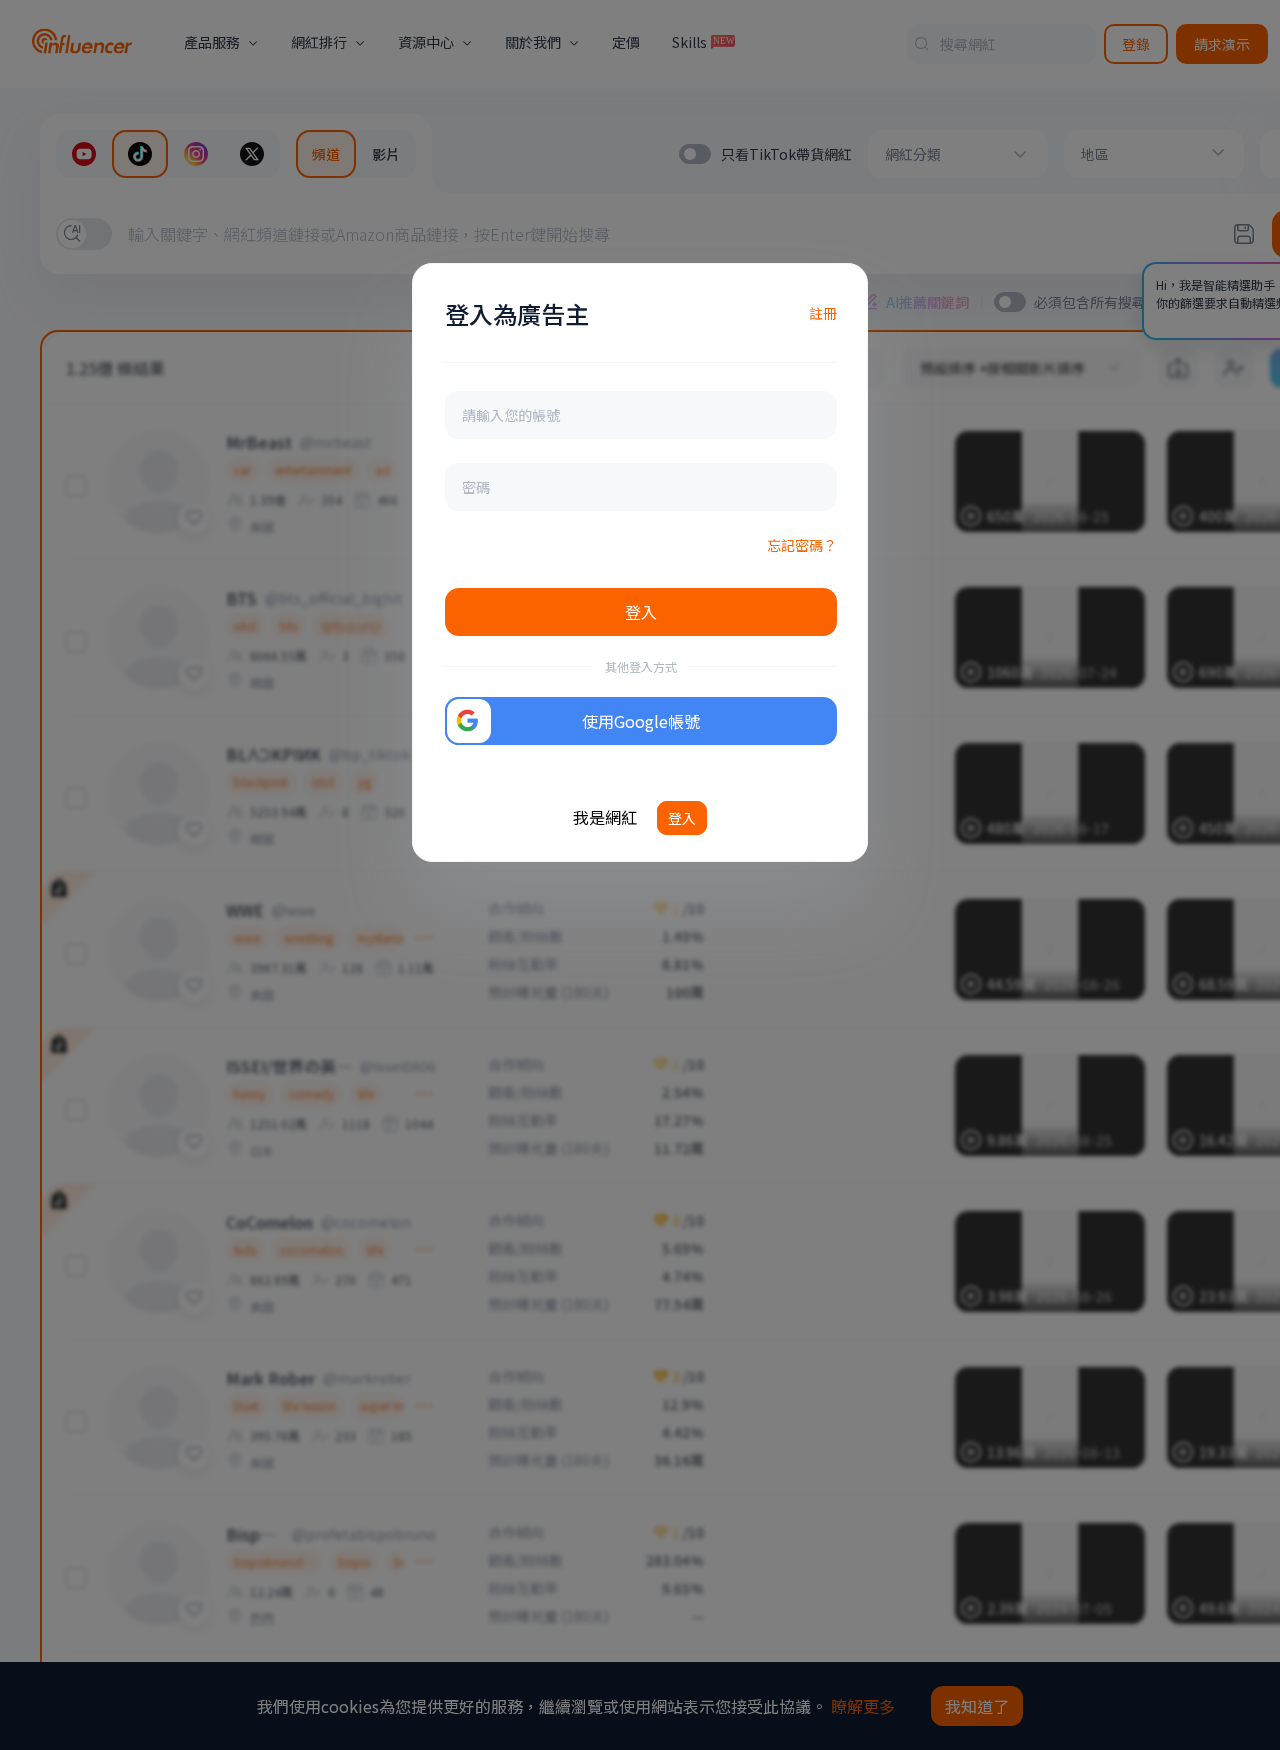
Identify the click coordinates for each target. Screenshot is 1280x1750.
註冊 (823, 313)
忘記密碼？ (802, 545)
